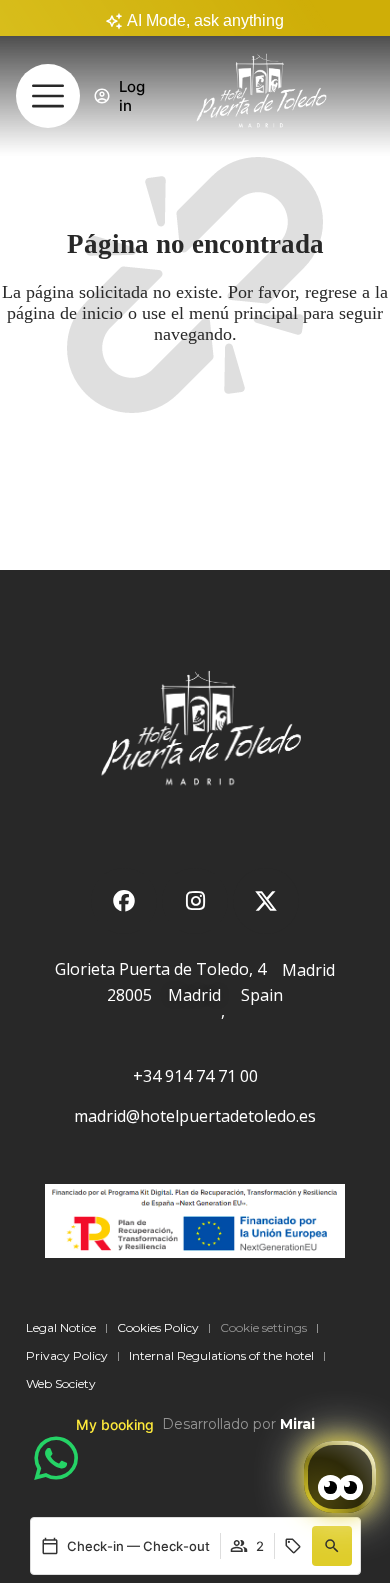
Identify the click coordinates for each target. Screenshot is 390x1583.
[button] (332, 1546)
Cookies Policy (158, 1327)
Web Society (61, 1383)
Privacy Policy (67, 1355)
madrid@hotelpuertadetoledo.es (195, 1116)
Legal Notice (61, 1327)
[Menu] (48, 96)
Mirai (297, 1424)
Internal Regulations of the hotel (221, 1355)
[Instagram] (195, 901)
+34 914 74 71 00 (195, 1076)
